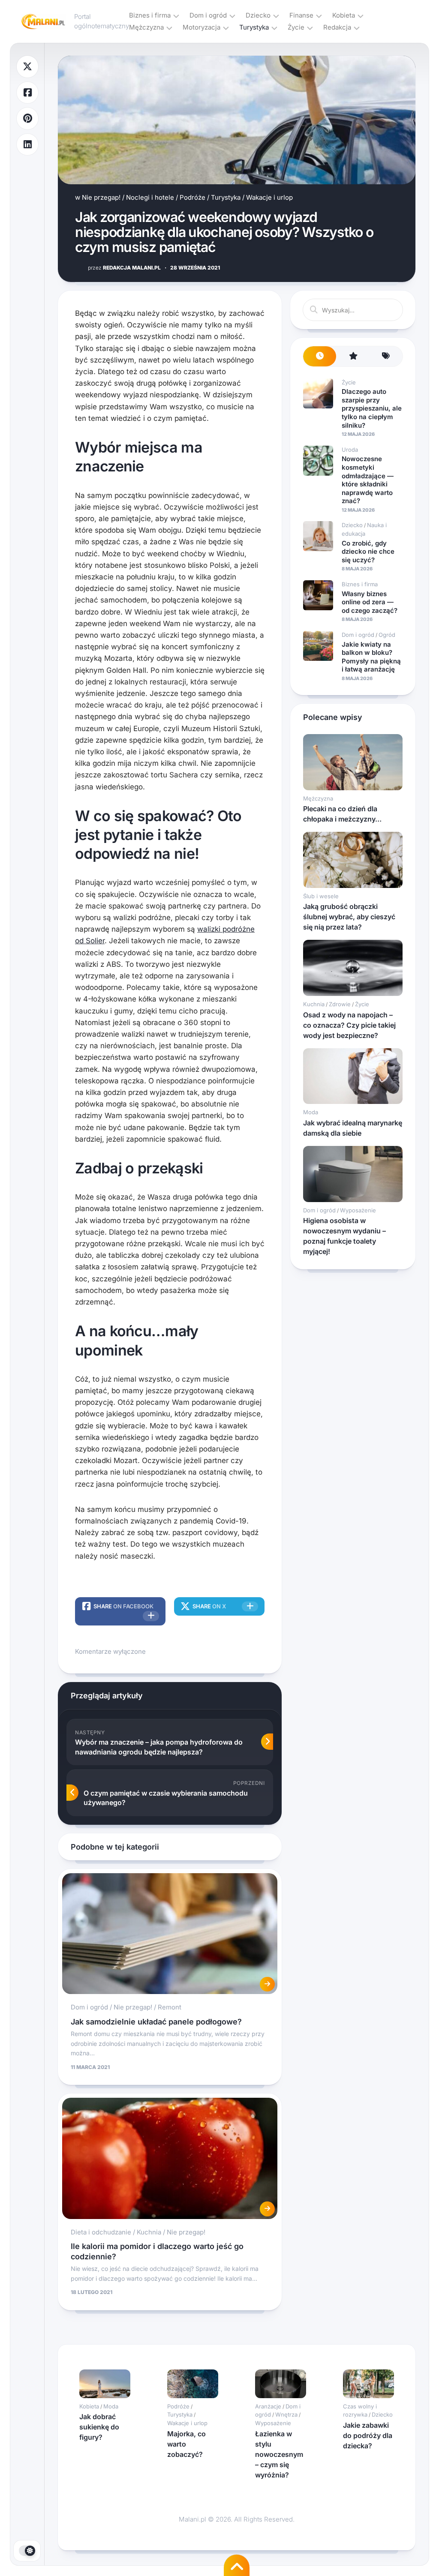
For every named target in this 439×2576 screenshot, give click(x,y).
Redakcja (337, 27)
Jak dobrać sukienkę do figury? (99, 2427)
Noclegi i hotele (150, 197)
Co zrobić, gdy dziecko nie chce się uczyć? (368, 552)
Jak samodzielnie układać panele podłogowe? (156, 2022)
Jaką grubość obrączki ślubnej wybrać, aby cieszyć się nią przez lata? (349, 917)
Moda (311, 1112)
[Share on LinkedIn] (27, 145)
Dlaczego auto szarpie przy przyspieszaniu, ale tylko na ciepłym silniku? (372, 408)
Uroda (350, 450)
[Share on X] (27, 67)
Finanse (301, 15)
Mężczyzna (146, 27)
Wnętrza (286, 2414)
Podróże (192, 197)
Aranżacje (268, 2406)
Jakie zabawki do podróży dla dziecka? (368, 2435)
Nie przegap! (101, 197)
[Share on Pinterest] (27, 118)
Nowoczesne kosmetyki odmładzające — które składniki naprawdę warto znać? (368, 480)
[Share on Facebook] (27, 93)
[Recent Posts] (320, 356)
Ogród (387, 635)
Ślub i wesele (321, 896)
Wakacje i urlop (269, 197)
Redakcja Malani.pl (124, 268)
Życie (296, 27)
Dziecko (258, 15)
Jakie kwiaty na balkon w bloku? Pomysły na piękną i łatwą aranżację (371, 657)
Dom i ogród (208, 15)
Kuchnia (149, 2232)
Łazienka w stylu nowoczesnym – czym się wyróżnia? (279, 2454)
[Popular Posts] (353, 356)
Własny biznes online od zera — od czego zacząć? (370, 602)
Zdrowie (340, 1004)
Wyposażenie (358, 1210)
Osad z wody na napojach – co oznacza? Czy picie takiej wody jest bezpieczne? (349, 1025)
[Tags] (386, 356)
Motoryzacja (201, 27)
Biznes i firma (150, 15)
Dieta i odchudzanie (101, 2232)
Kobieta (344, 15)
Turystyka (254, 27)
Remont (170, 2007)
